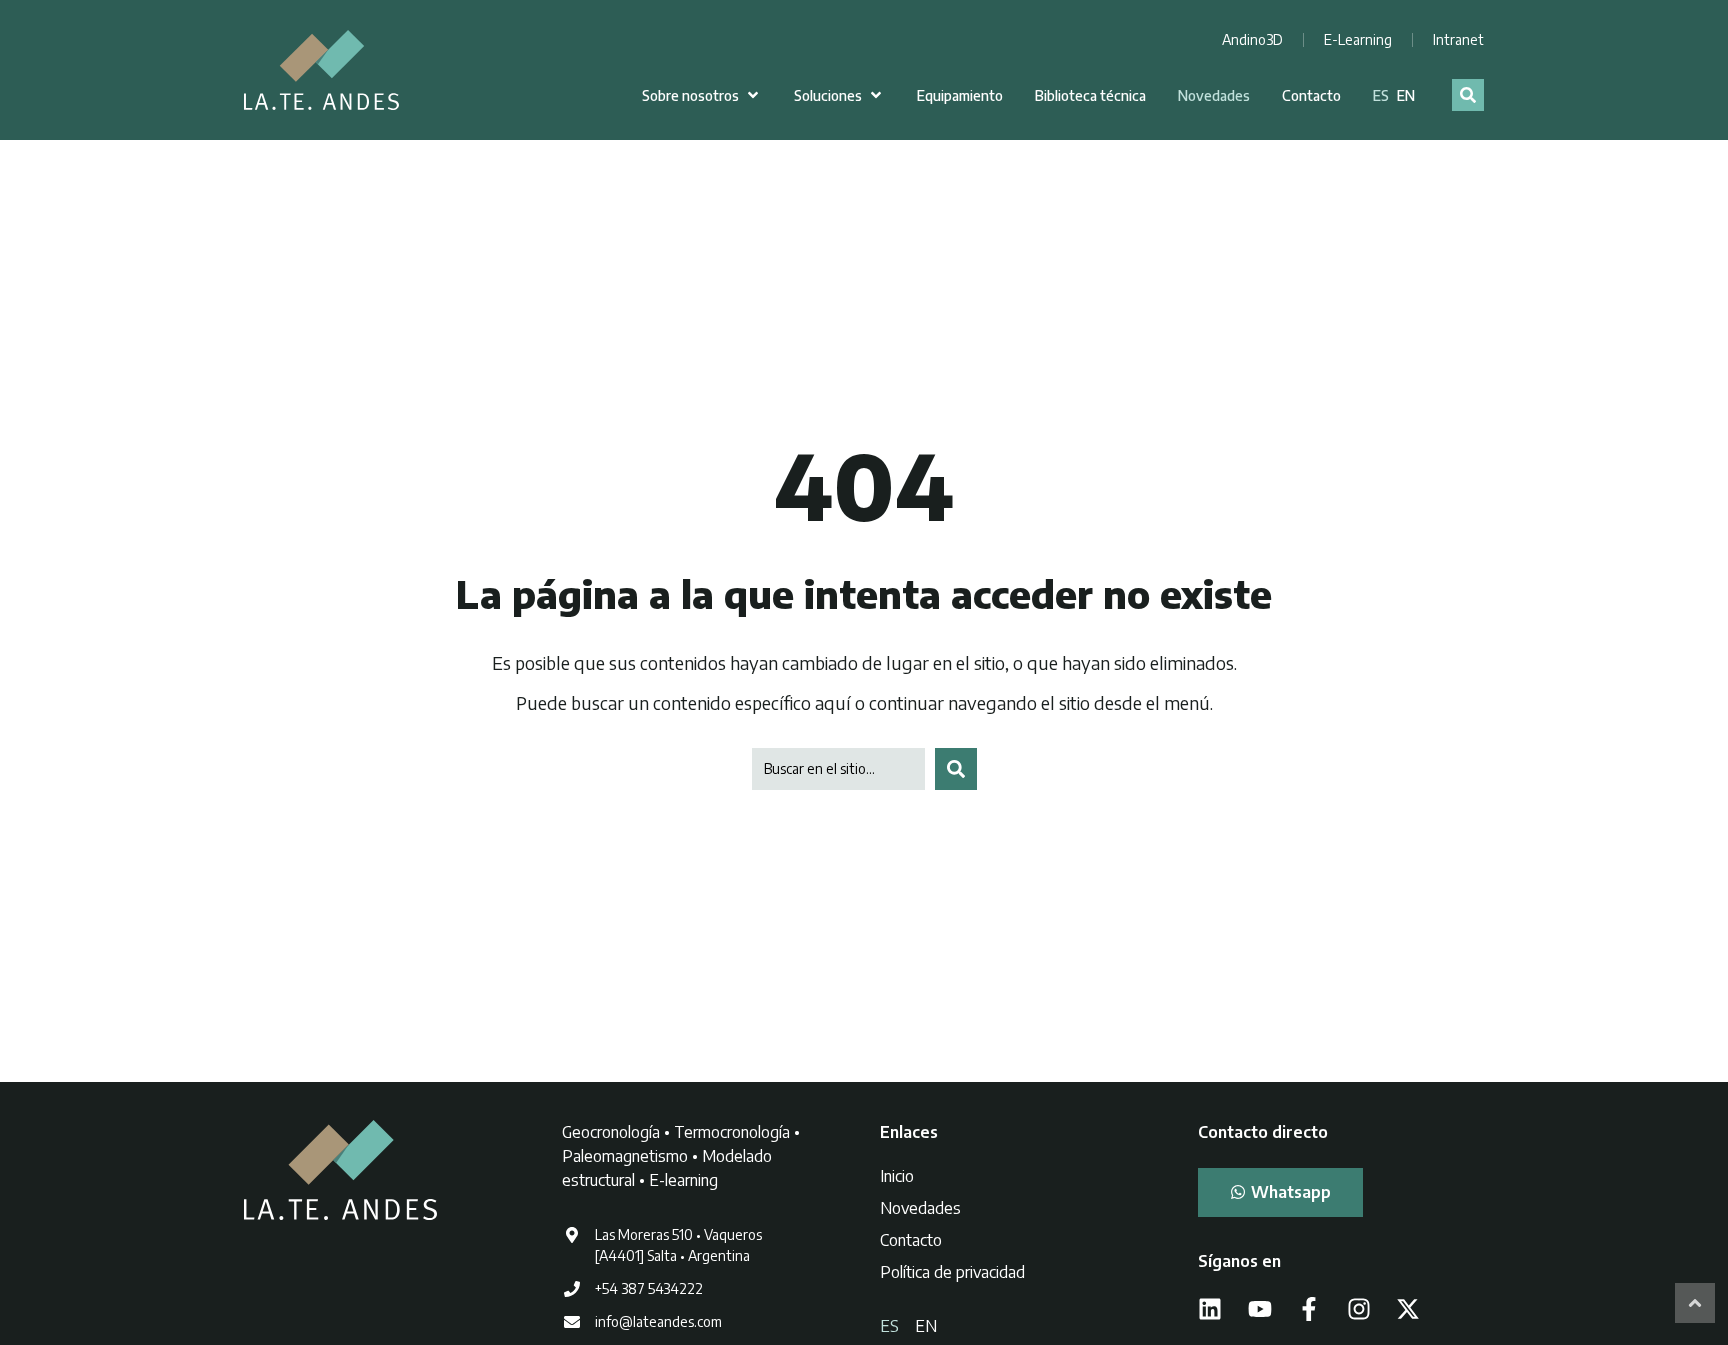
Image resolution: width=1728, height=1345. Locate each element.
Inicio (897, 1176)
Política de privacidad (952, 1272)
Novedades (920, 1208)
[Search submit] (956, 769)
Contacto (911, 1240)
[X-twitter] (1408, 1309)
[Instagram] (1359, 1309)
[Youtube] (1260, 1309)
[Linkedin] (1210, 1309)
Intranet (1458, 39)
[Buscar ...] (1468, 95)
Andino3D (1252, 39)
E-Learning (1358, 39)
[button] (702, 95)
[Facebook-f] (1309, 1309)
